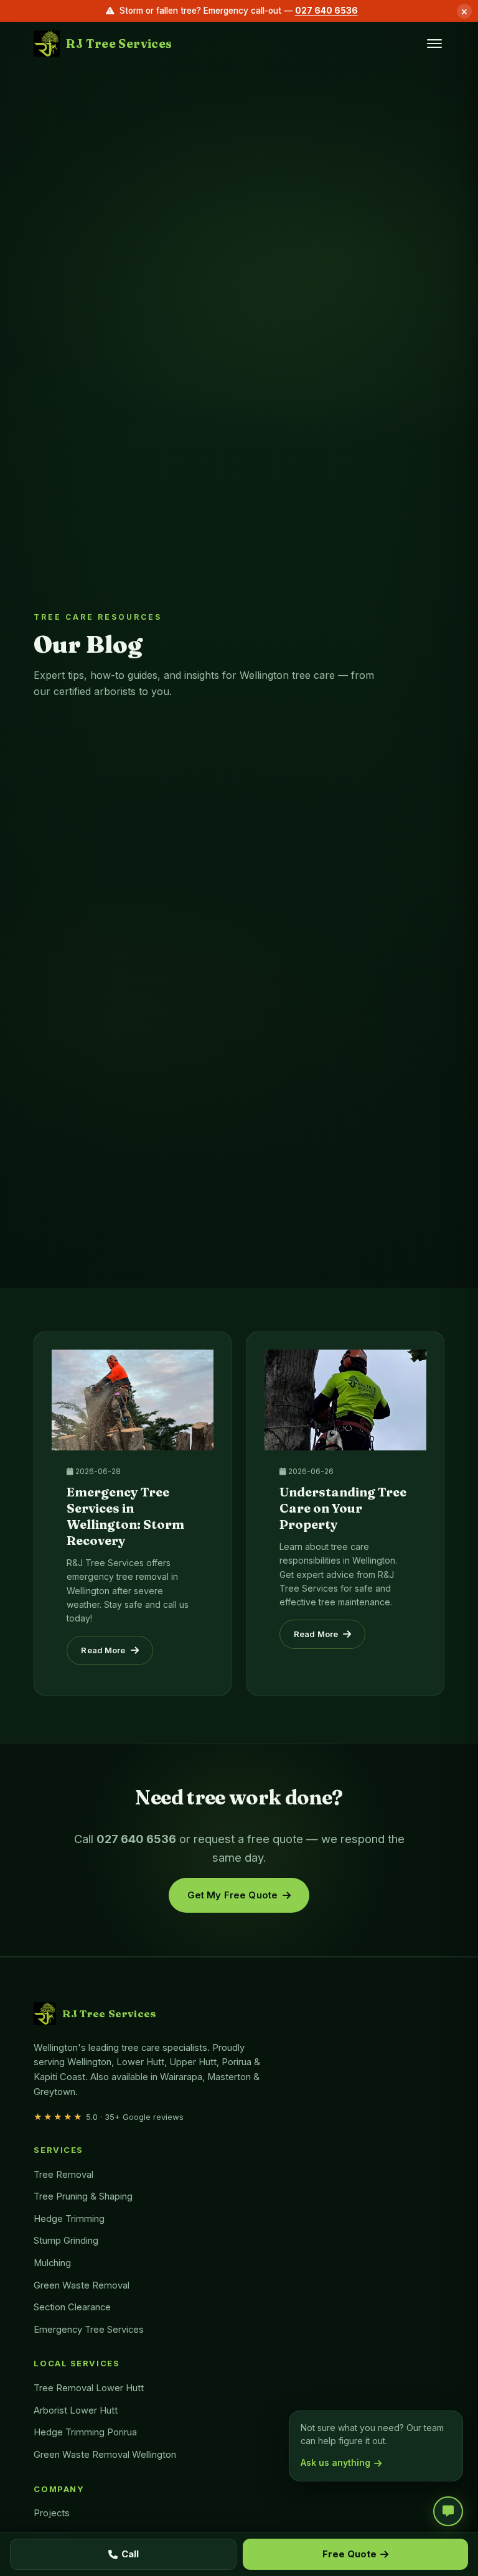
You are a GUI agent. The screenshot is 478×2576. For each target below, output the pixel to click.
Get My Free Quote (233, 1895)
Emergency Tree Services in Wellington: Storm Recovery (125, 1516)
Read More (103, 1650)
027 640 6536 (326, 11)
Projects (52, 2513)
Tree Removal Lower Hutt (89, 2388)
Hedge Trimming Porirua (85, 2432)
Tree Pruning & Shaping (83, 2196)
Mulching (52, 2263)
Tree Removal (63, 2175)
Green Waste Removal (82, 2285)
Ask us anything (335, 2462)
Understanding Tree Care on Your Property (343, 1508)
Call (130, 2554)
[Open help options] (448, 2511)
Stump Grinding (66, 2241)
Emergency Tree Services (89, 2330)
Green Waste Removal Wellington (105, 2455)
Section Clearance (72, 2307)
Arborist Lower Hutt (76, 2410)
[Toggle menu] (434, 44)
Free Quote (349, 2554)
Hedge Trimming (69, 2219)
